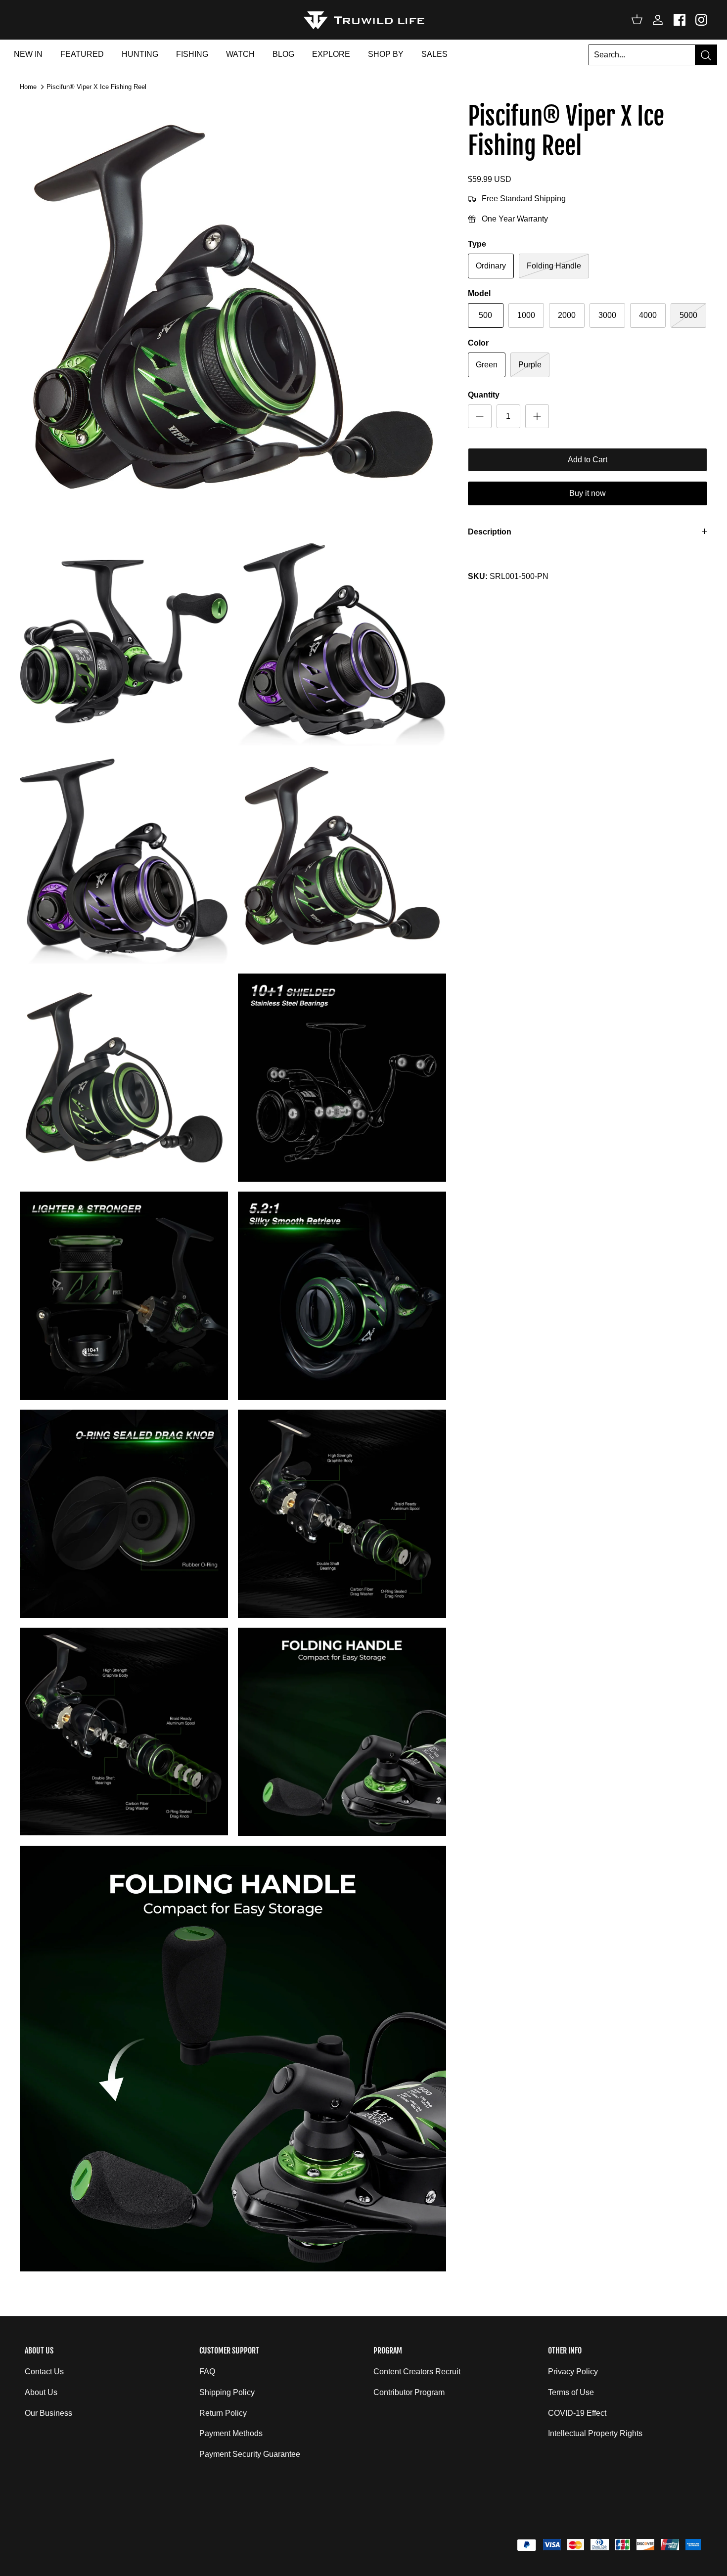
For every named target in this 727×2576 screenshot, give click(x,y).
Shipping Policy (227, 2392)
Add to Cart (588, 460)
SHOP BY (386, 54)
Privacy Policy (573, 2372)
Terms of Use (571, 2392)
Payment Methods (231, 2433)
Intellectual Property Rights (595, 2433)
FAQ (207, 2372)
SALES (434, 54)
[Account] (656, 20)
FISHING (192, 54)
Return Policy (223, 2413)
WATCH (240, 54)
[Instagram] (701, 20)
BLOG (283, 54)
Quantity (484, 395)
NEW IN (28, 54)
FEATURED (82, 54)
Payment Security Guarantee (250, 2454)
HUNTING (140, 54)
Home (28, 87)
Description (490, 532)
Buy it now (588, 493)
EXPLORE (331, 54)
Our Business (48, 2413)
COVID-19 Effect (577, 2413)
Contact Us (44, 2372)
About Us (41, 2392)
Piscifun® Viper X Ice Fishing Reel (96, 87)
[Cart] (637, 20)
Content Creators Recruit (417, 2372)
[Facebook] (680, 20)
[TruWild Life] (364, 20)
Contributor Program (409, 2392)
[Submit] (706, 55)
